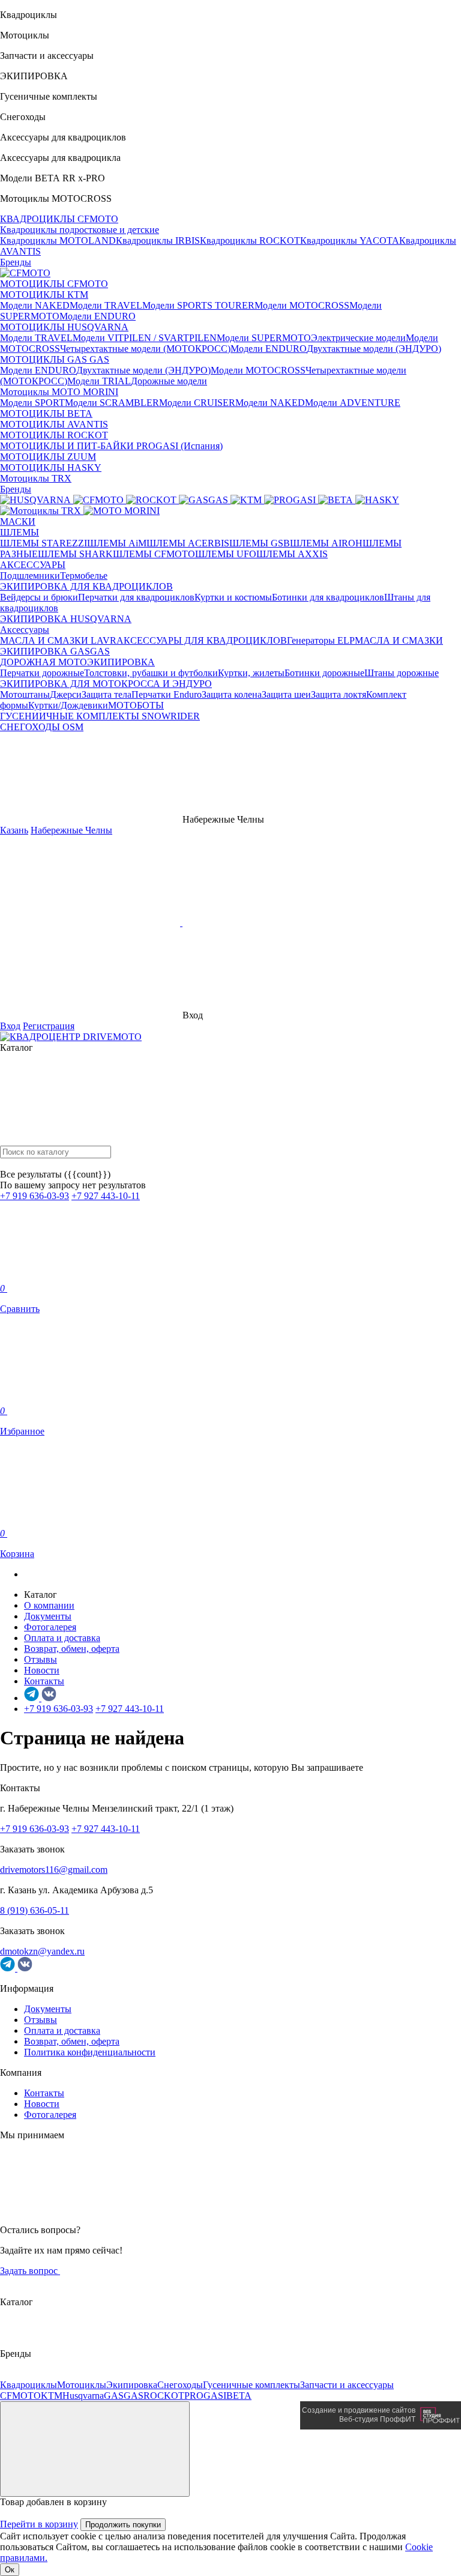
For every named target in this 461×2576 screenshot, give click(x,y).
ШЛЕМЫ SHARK (75, 554)
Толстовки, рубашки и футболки (151, 673)
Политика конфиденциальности (90, 2052)
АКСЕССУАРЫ (33, 565)
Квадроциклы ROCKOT (250, 240)
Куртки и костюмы (233, 597)
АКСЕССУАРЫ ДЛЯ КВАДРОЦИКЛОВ (202, 640)
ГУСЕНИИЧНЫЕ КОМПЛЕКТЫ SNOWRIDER (100, 716)
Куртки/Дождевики (68, 705)
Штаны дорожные (402, 673)
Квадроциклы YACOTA (350, 240)
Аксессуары (25, 630)
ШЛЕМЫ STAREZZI (44, 543)
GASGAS (124, 2396)
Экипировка (132, 2385)
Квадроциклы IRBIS (158, 240)
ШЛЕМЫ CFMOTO (154, 554)
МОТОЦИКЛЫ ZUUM (48, 457)
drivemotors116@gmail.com (54, 1870)
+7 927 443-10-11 (106, 1196)
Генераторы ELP (321, 640)
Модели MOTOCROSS (302, 305)
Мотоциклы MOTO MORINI (59, 392)
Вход (10, 1026)
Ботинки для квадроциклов (328, 597)
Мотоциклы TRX (36, 478)
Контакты (44, 1681)
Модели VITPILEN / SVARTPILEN (145, 338)
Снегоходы (180, 2385)
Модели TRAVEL (106, 305)
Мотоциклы (82, 2385)
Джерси (66, 694)
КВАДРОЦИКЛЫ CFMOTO (59, 219)
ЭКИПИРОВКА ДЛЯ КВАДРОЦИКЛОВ (86, 586)
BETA (239, 2396)
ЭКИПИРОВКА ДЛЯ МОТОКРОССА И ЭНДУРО (106, 684)
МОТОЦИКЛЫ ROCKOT (54, 435)
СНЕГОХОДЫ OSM (42, 727)
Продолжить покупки (123, 2525)
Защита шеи (286, 694)
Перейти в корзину (39, 2524)
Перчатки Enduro (167, 694)
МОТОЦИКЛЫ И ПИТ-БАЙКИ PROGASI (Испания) (111, 446)
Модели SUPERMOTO (264, 338)
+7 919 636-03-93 (35, 1196)
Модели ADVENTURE (353, 403)
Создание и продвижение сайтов (359, 2410)
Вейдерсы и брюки (39, 597)
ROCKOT (164, 2396)
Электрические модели (358, 338)
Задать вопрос (30, 2271)
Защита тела (107, 694)
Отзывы (41, 1659)
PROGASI (205, 2396)
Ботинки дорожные (324, 673)
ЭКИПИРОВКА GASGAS (55, 651)
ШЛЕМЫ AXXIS (292, 554)
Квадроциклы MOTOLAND (58, 240)
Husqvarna (83, 2396)
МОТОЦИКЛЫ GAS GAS (55, 359)
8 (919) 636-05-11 (35, 1910)
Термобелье (84, 576)
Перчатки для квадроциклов (136, 597)
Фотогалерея (50, 1627)
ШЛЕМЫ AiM (117, 543)
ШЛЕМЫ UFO (226, 554)
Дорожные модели (169, 381)
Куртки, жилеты (251, 673)
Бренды (16, 262)
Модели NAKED (35, 305)
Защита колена (232, 694)
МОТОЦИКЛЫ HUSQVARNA (64, 327)
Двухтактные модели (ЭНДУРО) (374, 349)
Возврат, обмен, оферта (72, 1649)
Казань (14, 830)
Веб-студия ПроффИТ (377, 2419)
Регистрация (49, 1026)
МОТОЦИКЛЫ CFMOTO (54, 284)
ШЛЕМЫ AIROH (326, 543)
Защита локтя (339, 694)
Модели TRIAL (99, 381)
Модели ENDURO (98, 316)
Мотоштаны (25, 694)
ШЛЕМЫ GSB (260, 543)
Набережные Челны (71, 830)
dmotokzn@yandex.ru (42, 1951)
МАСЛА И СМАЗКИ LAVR (58, 640)
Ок (10, 2570)
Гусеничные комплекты (252, 2385)
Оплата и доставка (62, 1638)
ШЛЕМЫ (20, 532)
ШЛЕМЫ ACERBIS (188, 543)
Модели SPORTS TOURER (198, 305)
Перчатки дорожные (42, 673)
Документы (48, 1616)
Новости (42, 1670)
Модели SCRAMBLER (112, 403)
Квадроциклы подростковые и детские (80, 230)
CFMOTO (20, 2396)
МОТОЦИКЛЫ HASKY (51, 467)
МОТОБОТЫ (136, 705)
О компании (49, 1605)
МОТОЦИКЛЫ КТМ (44, 295)
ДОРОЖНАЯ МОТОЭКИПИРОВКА (77, 662)
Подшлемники (30, 576)
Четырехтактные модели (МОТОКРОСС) (145, 349)
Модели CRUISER (197, 403)
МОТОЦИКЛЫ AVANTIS (54, 424)
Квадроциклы (29, 2385)
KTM (52, 2396)
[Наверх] (95, 2449)
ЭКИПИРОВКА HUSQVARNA (66, 619)
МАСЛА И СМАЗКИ (399, 640)
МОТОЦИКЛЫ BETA (46, 413)
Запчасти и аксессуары (347, 2385)
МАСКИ (18, 522)
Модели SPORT (32, 403)
